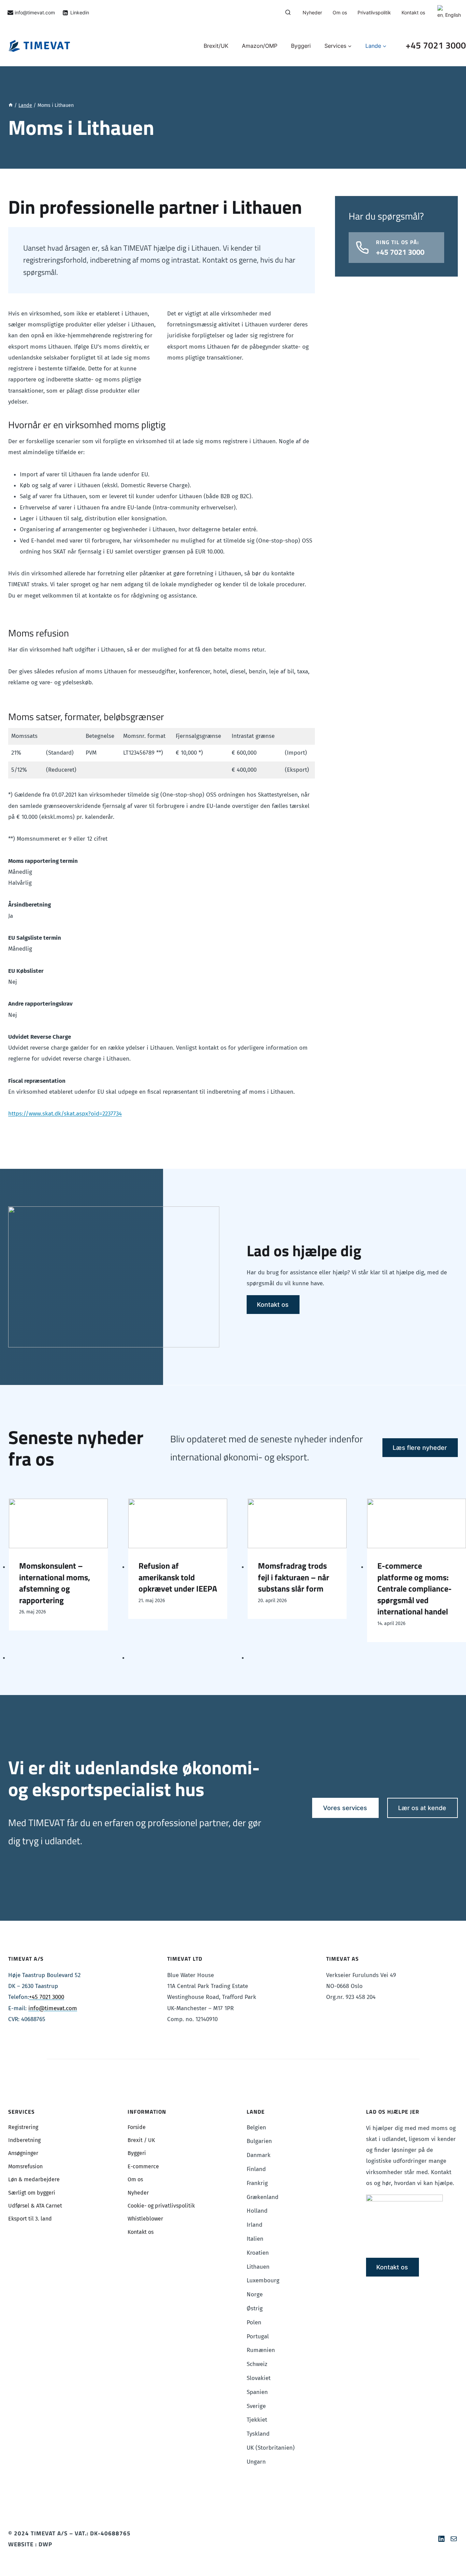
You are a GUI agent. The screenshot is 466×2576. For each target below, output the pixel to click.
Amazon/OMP (260, 46)
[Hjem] (11, 105)
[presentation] (58, 1523)
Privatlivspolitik (374, 12)
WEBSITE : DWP (30, 2544)
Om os (340, 12)
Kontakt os (413, 12)
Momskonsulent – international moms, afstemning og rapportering (55, 1583)
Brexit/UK (216, 46)
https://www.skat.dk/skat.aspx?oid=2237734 (65, 1114)
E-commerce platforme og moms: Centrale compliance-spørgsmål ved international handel (414, 1589)
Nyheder (312, 12)
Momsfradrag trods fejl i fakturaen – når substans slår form (294, 1577)
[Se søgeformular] (288, 13)
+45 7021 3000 (436, 45)
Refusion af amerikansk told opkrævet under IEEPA (178, 1577)
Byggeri (301, 46)
